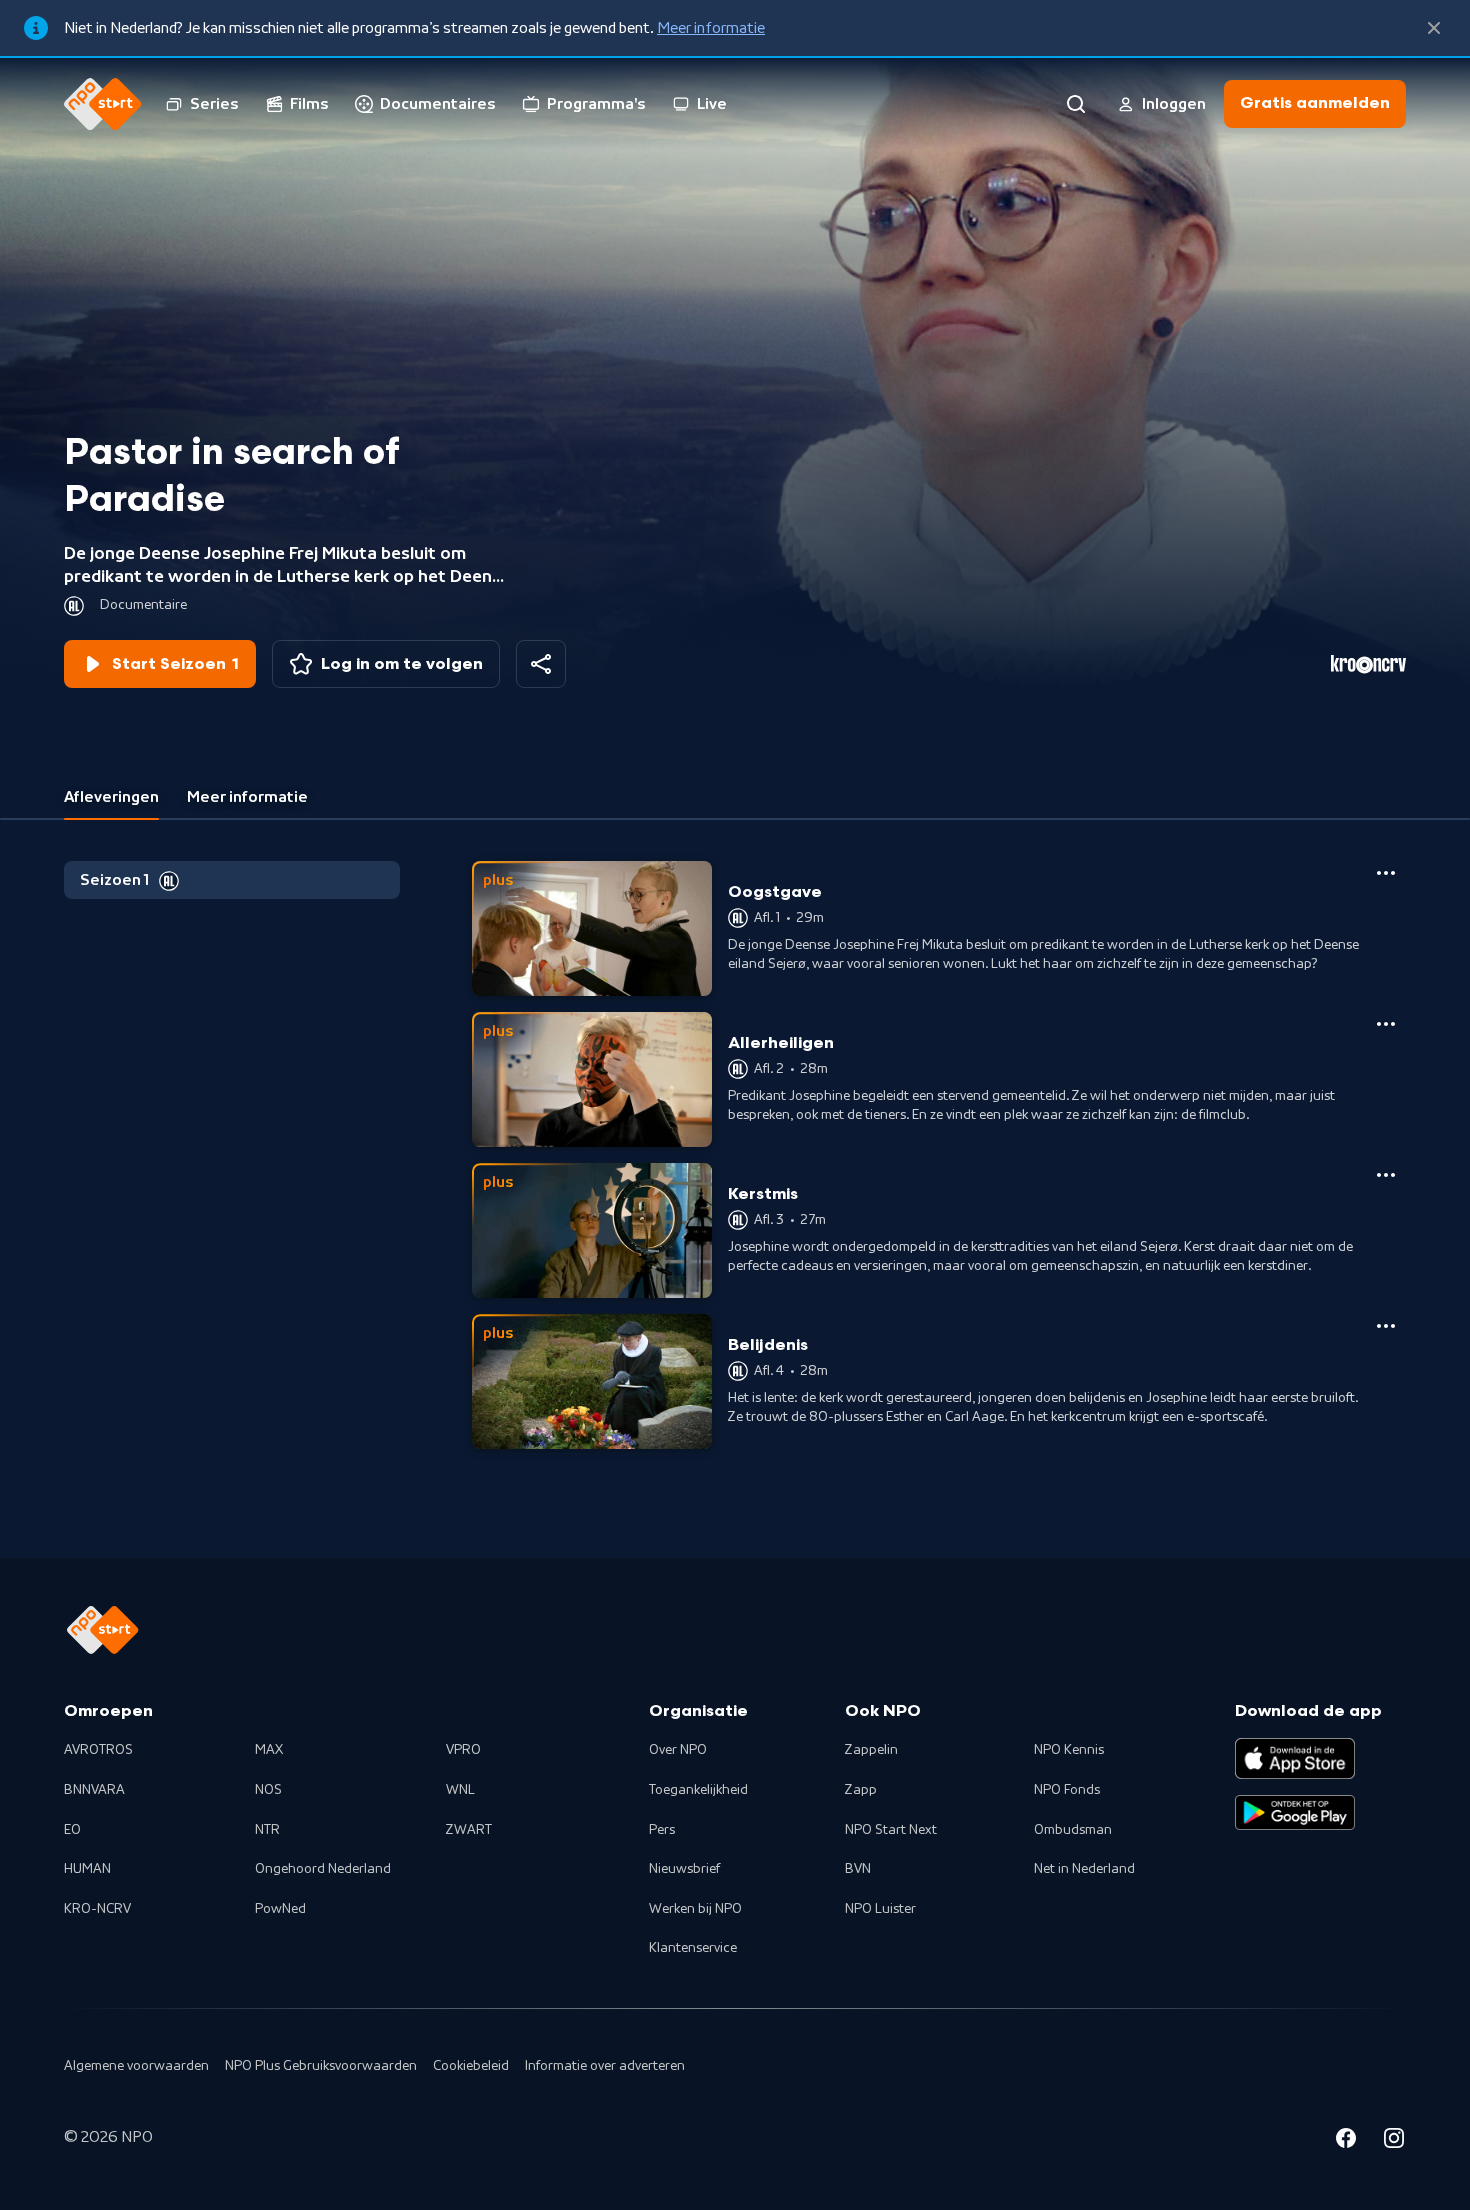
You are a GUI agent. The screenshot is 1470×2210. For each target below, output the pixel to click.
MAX (269, 1750)
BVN (858, 1869)
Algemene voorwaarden (136, 2066)
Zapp (861, 1790)
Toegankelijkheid (698, 1790)
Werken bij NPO (695, 1909)
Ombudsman (1073, 1830)
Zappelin (871, 1750)
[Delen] (541, 664)
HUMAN (87, 1869)
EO (72, 1830)
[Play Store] (1295, 1813)
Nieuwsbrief (684, 1869)
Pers (662, 1830)
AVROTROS (98, 1750)
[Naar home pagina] (103, 104)
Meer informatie (711, 28)
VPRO (463, 1750)
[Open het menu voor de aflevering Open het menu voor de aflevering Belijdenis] (1386, 1326)
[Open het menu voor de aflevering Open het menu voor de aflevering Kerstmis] (1386, 1175)
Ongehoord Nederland (323, 1869)
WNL (460, 1790)
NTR (267, 1830)
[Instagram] (1394, 2141)
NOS (268, 1790)
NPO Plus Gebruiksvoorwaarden (321, 2066)
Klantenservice (693, 1948)
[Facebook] (1346, 2141)
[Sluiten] (1434, 28)
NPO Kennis (1069, 1750)
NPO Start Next (891, 1830)
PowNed (280, 1909)
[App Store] (1295, 1758)
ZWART (469, 1830)
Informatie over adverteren (605, 2066)
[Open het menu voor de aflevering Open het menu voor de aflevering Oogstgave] (1386, 873)
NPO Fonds (1067, 1790)
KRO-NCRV (97, 1909)
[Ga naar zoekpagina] (1076, 104)
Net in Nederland (1084, 1869)
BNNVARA (94, 1790)
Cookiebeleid (471, 2066)
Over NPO (678, 1750)
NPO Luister (880, 1909)
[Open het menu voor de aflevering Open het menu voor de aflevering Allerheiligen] (1386, 1024)
